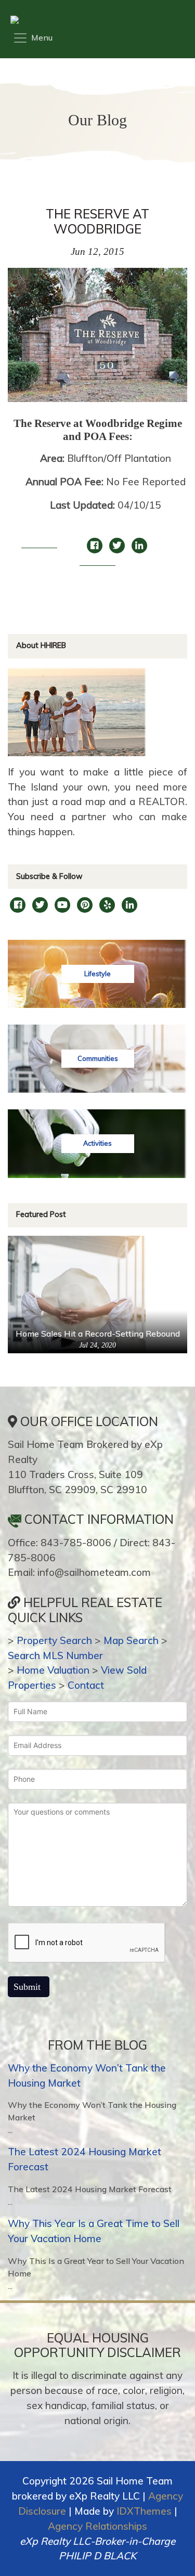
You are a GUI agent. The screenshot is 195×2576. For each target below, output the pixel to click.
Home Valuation (53, 1670)
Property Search (54, 1640)
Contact (86, 1685)
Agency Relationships (97, 2526)
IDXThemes (144, 2511)
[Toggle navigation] (32, 38)
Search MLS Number (55, 1655)
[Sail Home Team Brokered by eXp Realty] (95, 20)
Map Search (131, 1640)
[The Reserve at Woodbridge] (97, 340)
